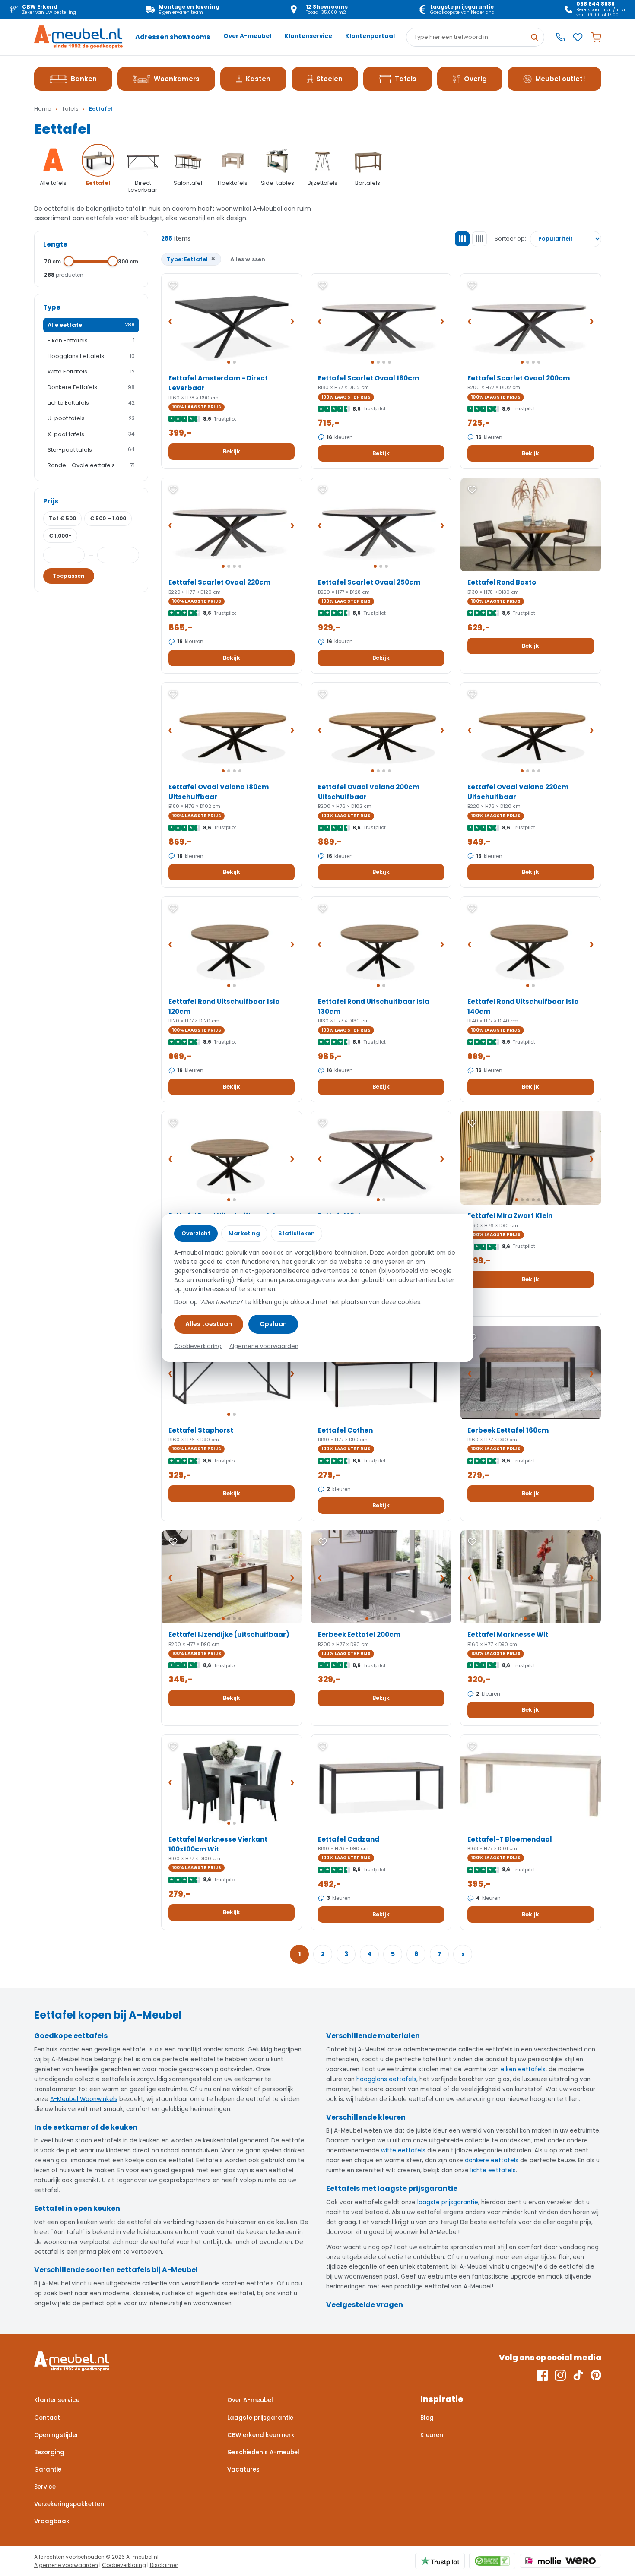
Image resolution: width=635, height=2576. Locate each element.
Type (52, 307)
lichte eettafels (493, 2170)
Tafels (406, 79)
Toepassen (69, 576)
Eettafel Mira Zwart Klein (510, 1216)
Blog (427, 2418)
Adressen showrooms (173, 37)
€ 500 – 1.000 (108, 518)
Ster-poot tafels (91, 450)
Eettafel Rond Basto (502, 582)
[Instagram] (560, 2375)
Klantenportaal (370, 36)
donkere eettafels (492, 2160)
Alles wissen (248, 259)
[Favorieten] (578, 37)
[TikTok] (578, 2375)
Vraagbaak (52, 2521)
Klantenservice (308, 36)
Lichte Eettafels (91, 403)
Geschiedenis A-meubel (263, 2452)
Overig (475, 79)
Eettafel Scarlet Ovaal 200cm (519, 378)
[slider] (69, 261)
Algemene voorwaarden (66, 2565)
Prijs (51, 501)
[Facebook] (542, 2375)
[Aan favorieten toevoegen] (173, 285)
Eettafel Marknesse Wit (508, 1635)
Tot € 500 (62, 518)
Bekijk (232, 451)
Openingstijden (57, 2435)
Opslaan (273, 1324)
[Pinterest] (596, 2375)
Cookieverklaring (124, 2565)
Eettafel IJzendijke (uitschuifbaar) (229, 1635)
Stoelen (329, 79)
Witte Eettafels (91, 372)
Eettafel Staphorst (201, 1430)
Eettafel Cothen (345, 1430)
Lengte (55, 244)
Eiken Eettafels (91, 340)
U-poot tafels (91, 418)
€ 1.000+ (60, 536)
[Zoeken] (534, 37)
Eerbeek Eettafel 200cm (359, 1635)
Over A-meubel (247, 36)
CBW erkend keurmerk (261, 2435)
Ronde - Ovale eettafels (91, 465)
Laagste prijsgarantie (260, 2418)
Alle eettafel (91, 325)
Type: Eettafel (191, 259)
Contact (47, 2418)
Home (43, 109)
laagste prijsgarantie (448, 2202)
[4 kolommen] (479, 239)
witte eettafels (403, 2150)
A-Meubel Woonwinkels (84, 2099)
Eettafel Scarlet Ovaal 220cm (219, 582)
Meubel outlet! (560, 79)
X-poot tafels (91, 434)
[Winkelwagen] (596, 37)
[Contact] (560, 37)
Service (45, 2487)
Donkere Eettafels (91, 387)
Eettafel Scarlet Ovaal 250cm (369, 582)
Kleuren (432, 2435)
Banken (84, 79)
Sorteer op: (510, 239)
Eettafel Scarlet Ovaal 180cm (368, 378)
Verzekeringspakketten (69, 2504)
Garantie (48, 2470)
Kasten (258, 79)
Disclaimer (164, 2565)
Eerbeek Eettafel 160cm (508, 1430)
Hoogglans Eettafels (91, 356)
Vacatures (243, 2470)
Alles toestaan (209, 1324)
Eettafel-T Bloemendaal (510, 1839)
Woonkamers (177, 79)
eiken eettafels (523, 2069)
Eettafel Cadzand (349, 1839)
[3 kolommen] (462, 239)
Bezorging (49, 2452)
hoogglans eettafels (386, 2079)
